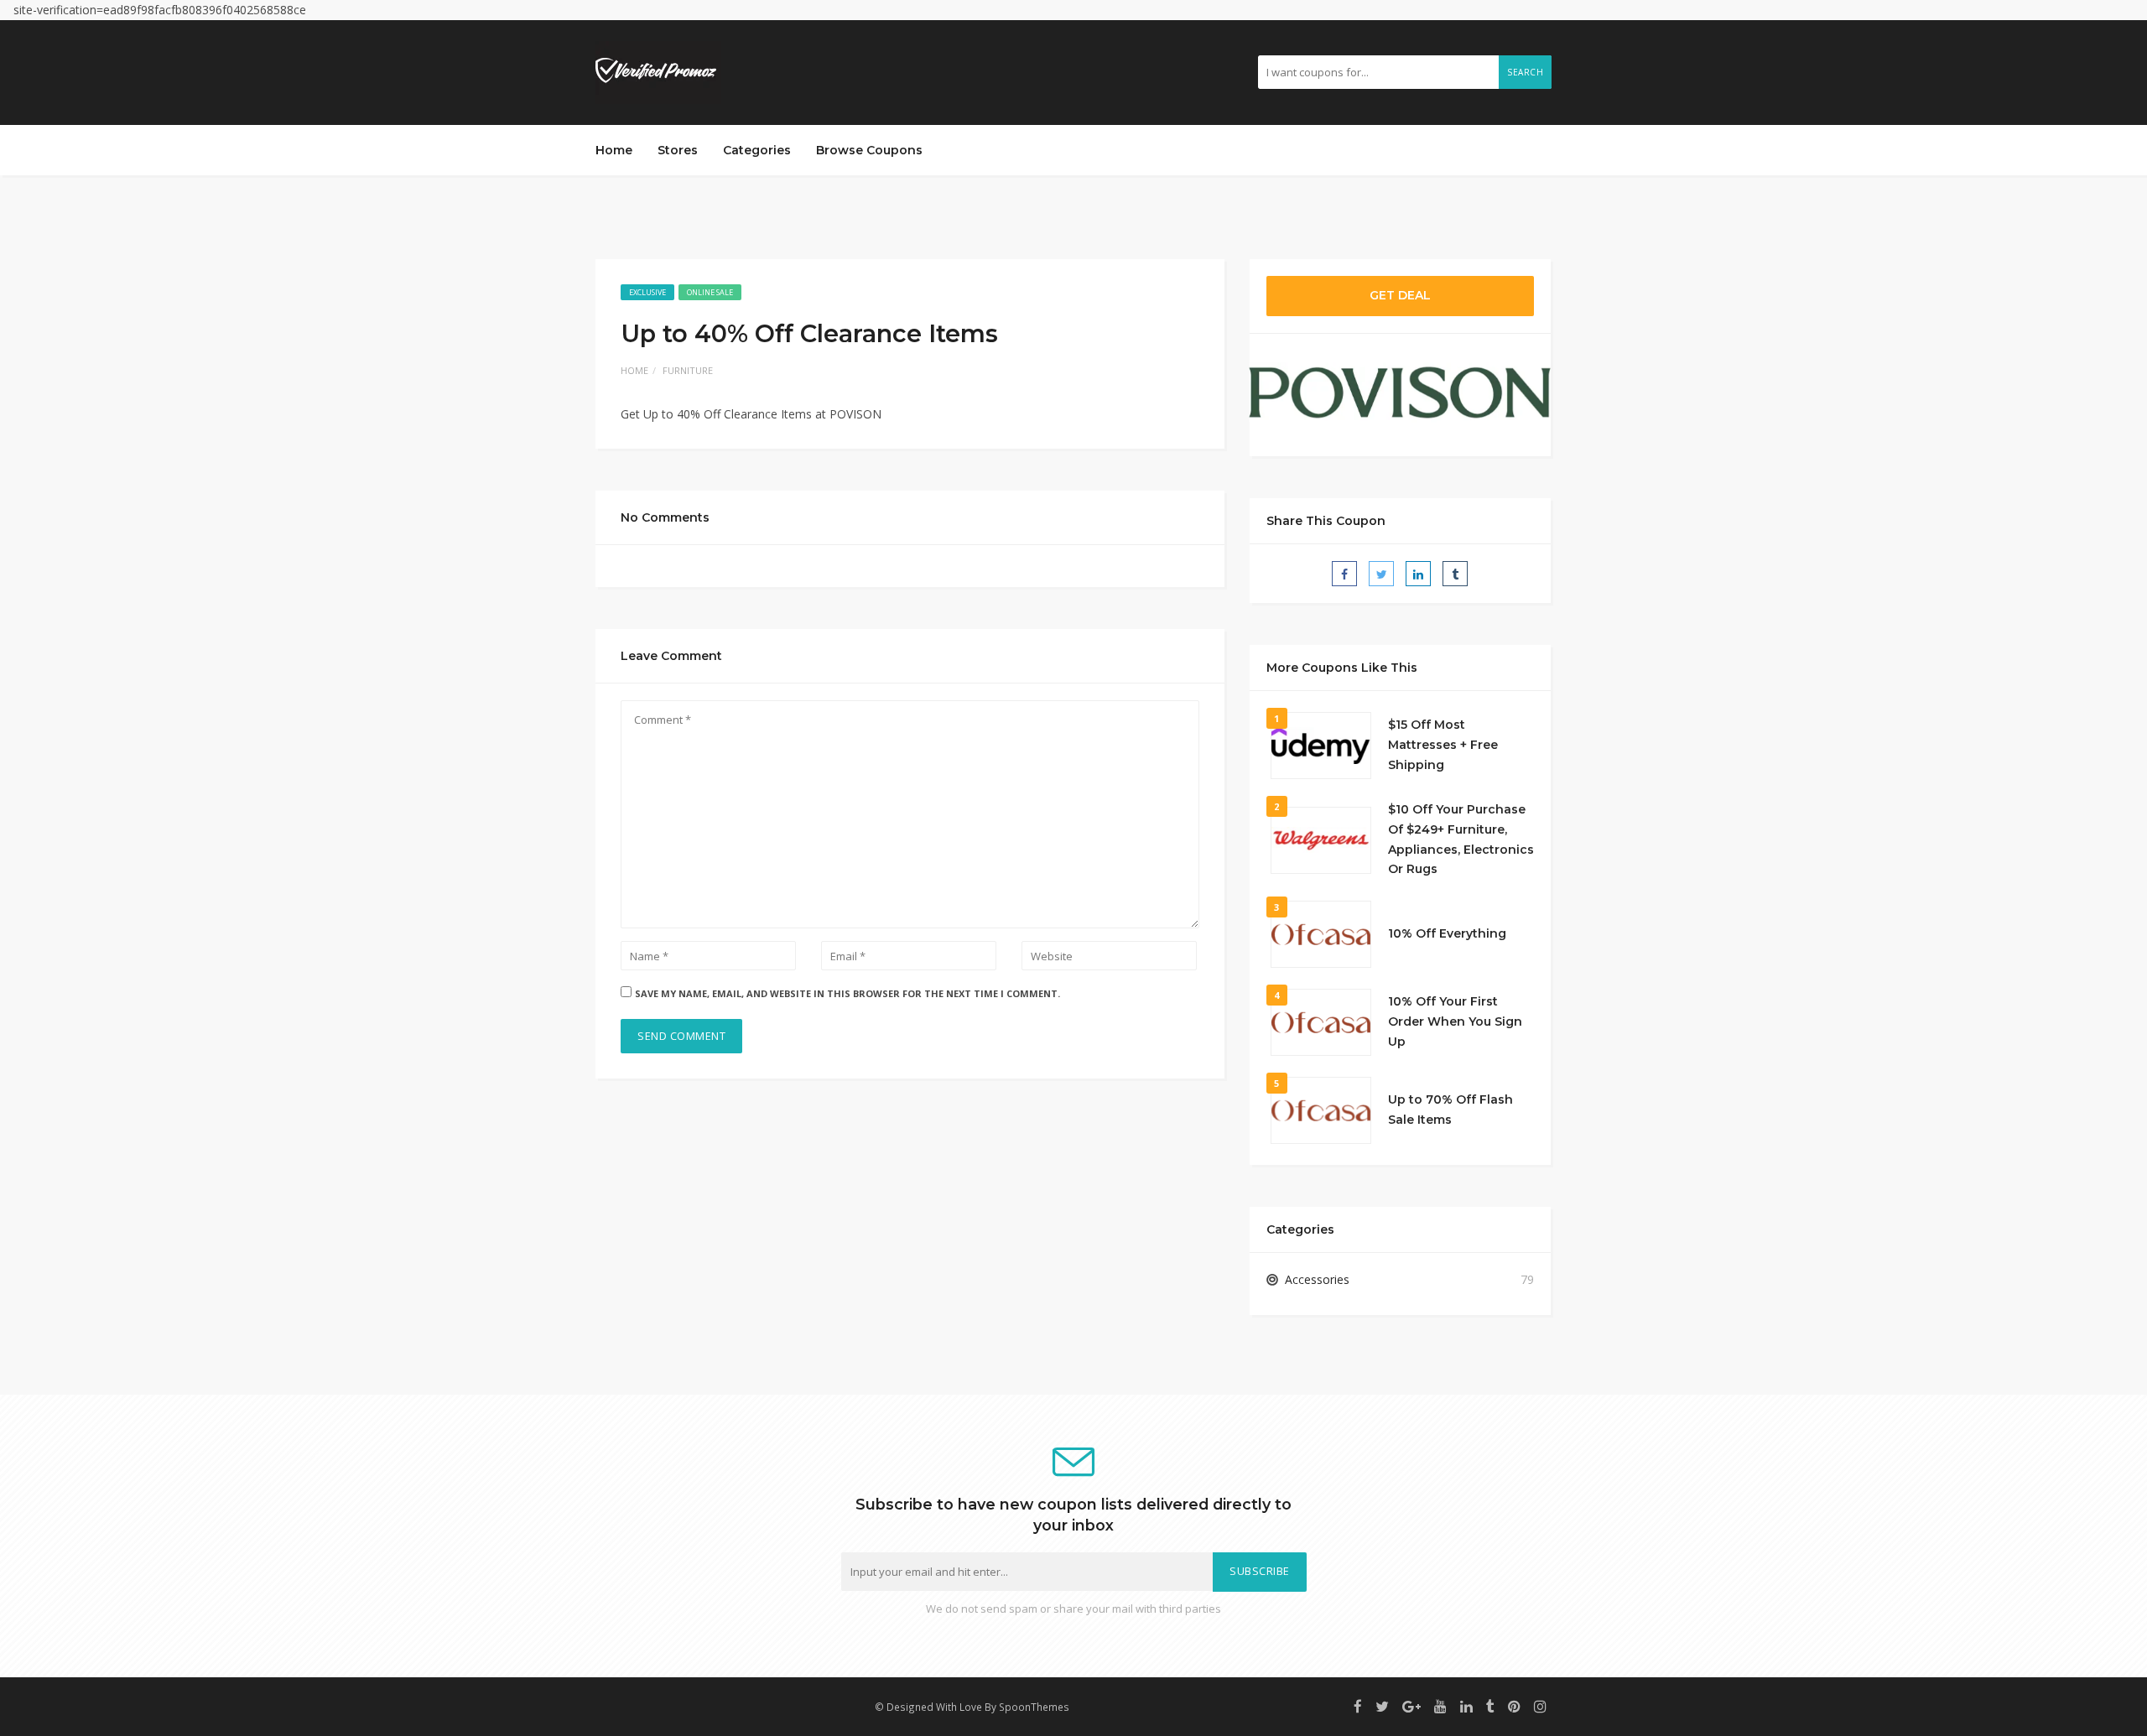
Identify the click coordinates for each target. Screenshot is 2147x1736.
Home (614, 150)
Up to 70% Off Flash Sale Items (1450, 1110)
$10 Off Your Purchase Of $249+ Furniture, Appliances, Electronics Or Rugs (1461, 839)
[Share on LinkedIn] (1418, 574)
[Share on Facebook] (1344, 574)
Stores (678, 150)
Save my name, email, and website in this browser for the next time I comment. (847, 993)
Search (1525, 72)
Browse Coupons (869, 150)
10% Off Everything (1447, 933)
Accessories (1317, 1279)
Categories (757, 150)
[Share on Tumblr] (1455, 574)
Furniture (688, 370)
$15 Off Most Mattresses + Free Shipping (1443, 745)
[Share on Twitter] (1381, 574)
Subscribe (1260, 1571)
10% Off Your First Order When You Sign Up (1455, 1021)
